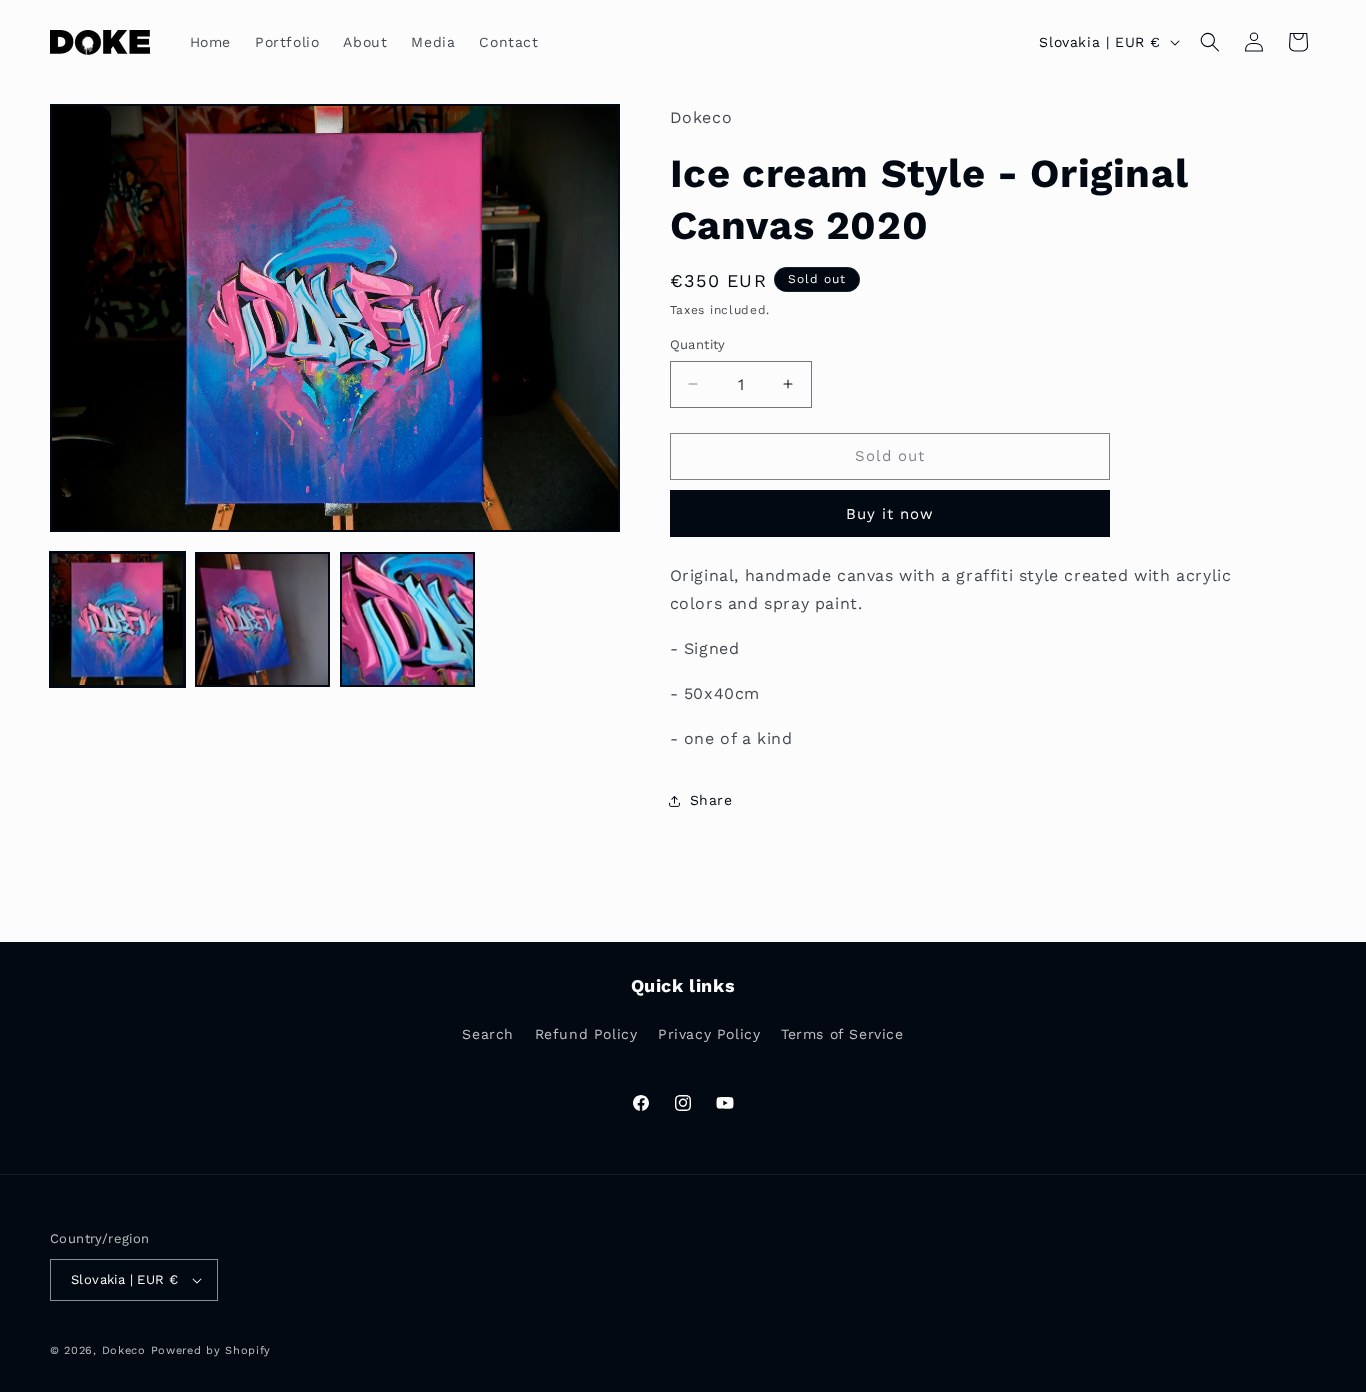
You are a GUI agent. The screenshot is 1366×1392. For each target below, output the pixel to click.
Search (488, 1034)
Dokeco (124, 1350)
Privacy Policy (709, 1034)
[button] (1210, 42)
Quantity (698, 344)
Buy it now (890, 514)
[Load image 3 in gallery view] (407, 619)
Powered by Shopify (211, 1350)
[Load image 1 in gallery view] (117, 619)
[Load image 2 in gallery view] (262, 619)
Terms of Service (842, 1034)
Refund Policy (586, 1034)
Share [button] (711, 800)
